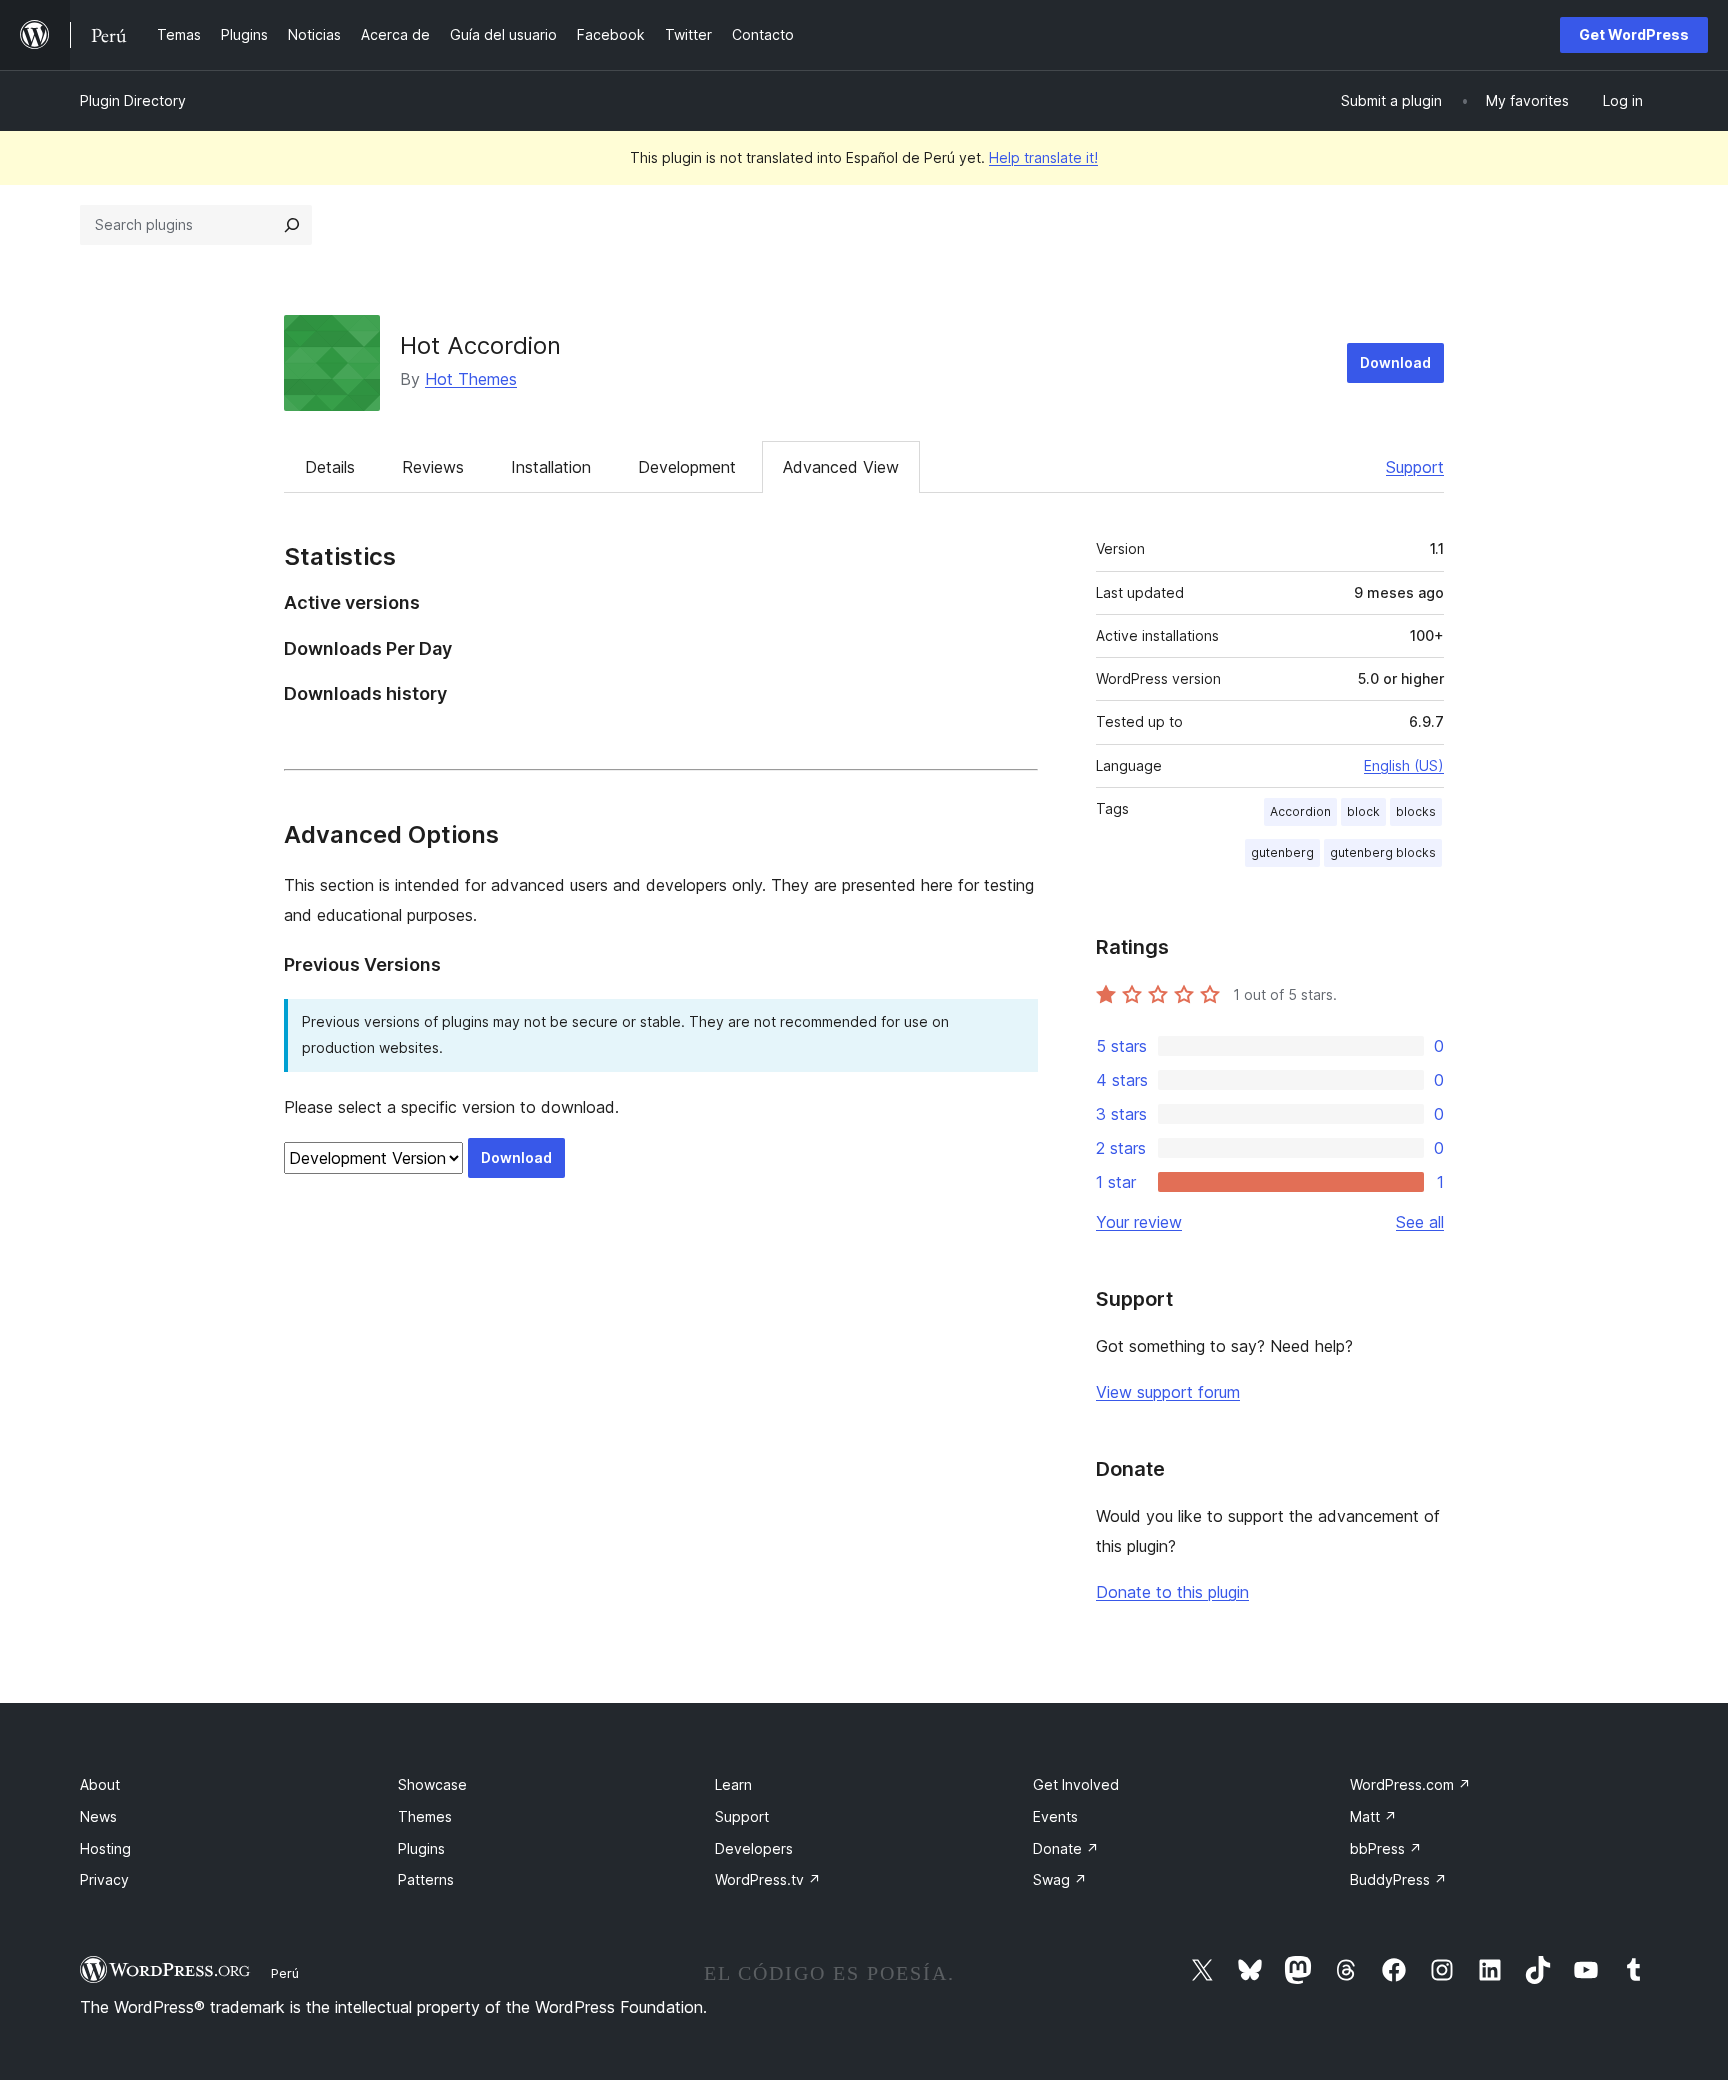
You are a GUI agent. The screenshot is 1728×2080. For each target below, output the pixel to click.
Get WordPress (1634, 34)
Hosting (105, 1848)
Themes (425, 1816)
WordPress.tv (768, 1879)
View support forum (1168, 1392)
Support (1415, 467)
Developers (754, 1848)
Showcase (432, 1784)
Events (1055, 1816)
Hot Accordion (480, 345)
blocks (1416, 811)
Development (687, 467)
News (98, 1816)
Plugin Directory (133, 100)
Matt (1373, 1816)
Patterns (426, 1879)
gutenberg (1282, 852)
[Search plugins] (292, 225)
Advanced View (841, 467)
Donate (1066, 1848)
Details (330, 467)
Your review (1139, 1222)
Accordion (1300, 811)
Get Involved (1076, 1784)
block (1363, 811)
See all (1420, 1222)
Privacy (104, 1879)
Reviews (433, 467)
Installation (551, 467)
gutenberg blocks (1383, 852)
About (100, 1784)
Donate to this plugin (1172, 1592)
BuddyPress (1398, 1879)
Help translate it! (1043, 157)
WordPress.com (1410, 1784)
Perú (285, 1973)
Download (1395, 362)
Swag (1060, 1879)
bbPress (1386, 1848)
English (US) (1404, 765)
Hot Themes (471, 379)
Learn (733, 1784)
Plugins (421, 1848)
